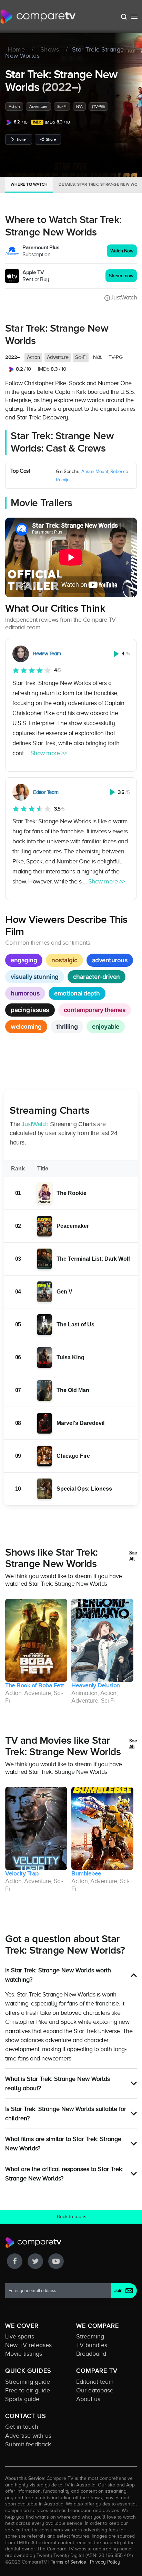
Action (14, 106)
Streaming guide (28, 2382)
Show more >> (49, 753)
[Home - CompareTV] (38, 17)
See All (133, 1556)
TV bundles (92, 2345)
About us (88, 2399)
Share (51, 139)
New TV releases (28, 2345)
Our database (95, 2390)
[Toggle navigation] (134, 17)
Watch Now (122, 251)
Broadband (91, 2354)
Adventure (38, 106)
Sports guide (22, 2399)
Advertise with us (28, 2436)
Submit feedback (28, 2444)
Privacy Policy (105, 2562)
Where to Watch (29, 184)
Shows (50, 50)
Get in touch (22, 2427)
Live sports (20, 2336)
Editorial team (95, 2382)
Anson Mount (95, 471)
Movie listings (24, 2354)
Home (16, 50)
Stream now (121, 276)
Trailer (22, 139)
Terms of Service (68, 2562)
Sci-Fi (62, 106)
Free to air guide (28, 2390)
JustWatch (124, 297)
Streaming (90, 2336)
